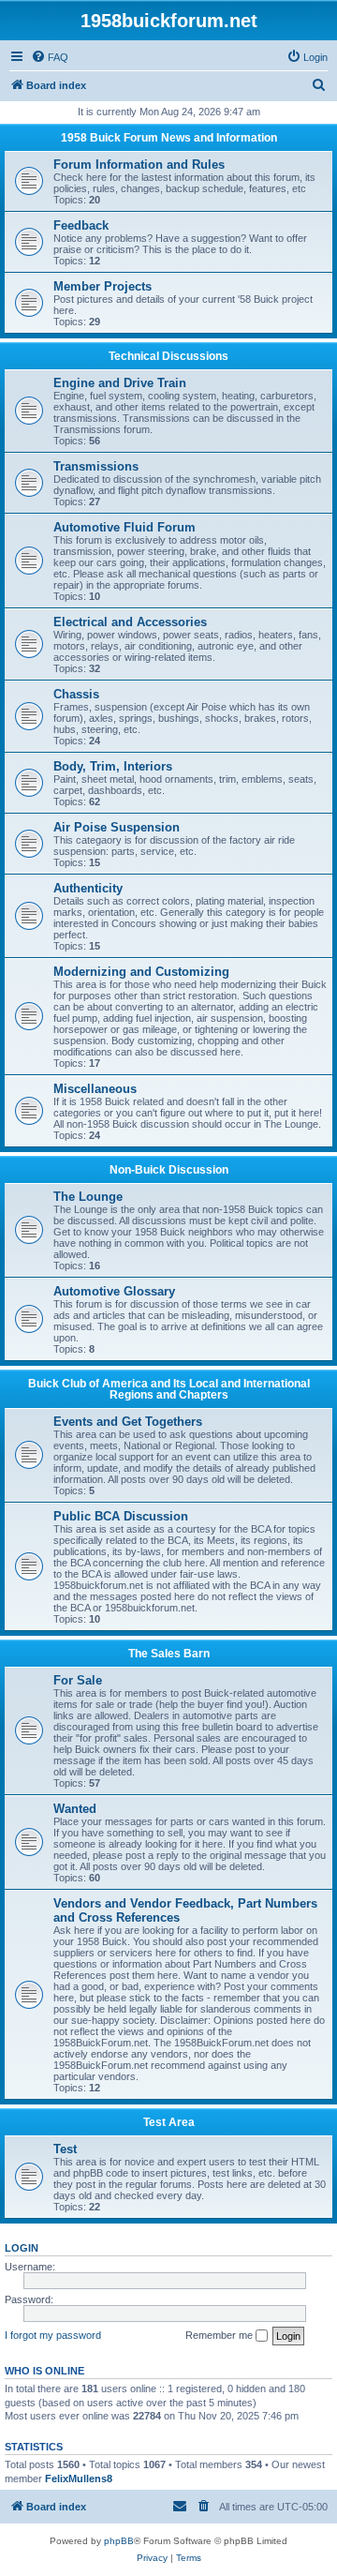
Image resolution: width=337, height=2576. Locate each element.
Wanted (75, 1809)
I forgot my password (53, 2335)
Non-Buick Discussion (169, 1170)
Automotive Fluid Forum (125, 527)
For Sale (78, 1680)
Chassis (76, 694)
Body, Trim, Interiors (113, 766)
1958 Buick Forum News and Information (169, 138)
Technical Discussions (168, 356)
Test (65, 2149)
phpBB (119, 2541)
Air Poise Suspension (117, 827)
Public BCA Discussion (121, 1516)
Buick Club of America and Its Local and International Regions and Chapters (169, 1389)
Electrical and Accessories (130, 622)
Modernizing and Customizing (141, 972)
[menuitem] (50, 57)
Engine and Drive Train (120, 383)
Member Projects (103, 286)
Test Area (169, 2122)
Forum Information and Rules (139, 165)
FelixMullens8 (79, 2479)
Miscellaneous (95, 1089)
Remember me (220, 2335)
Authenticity (88, 888)
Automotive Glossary (114, 1291)
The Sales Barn (169, 1654)
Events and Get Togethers (128, 1422)
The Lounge (88, 1197)
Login (22, 2248)
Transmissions (96, 466)
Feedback (81, 225)
